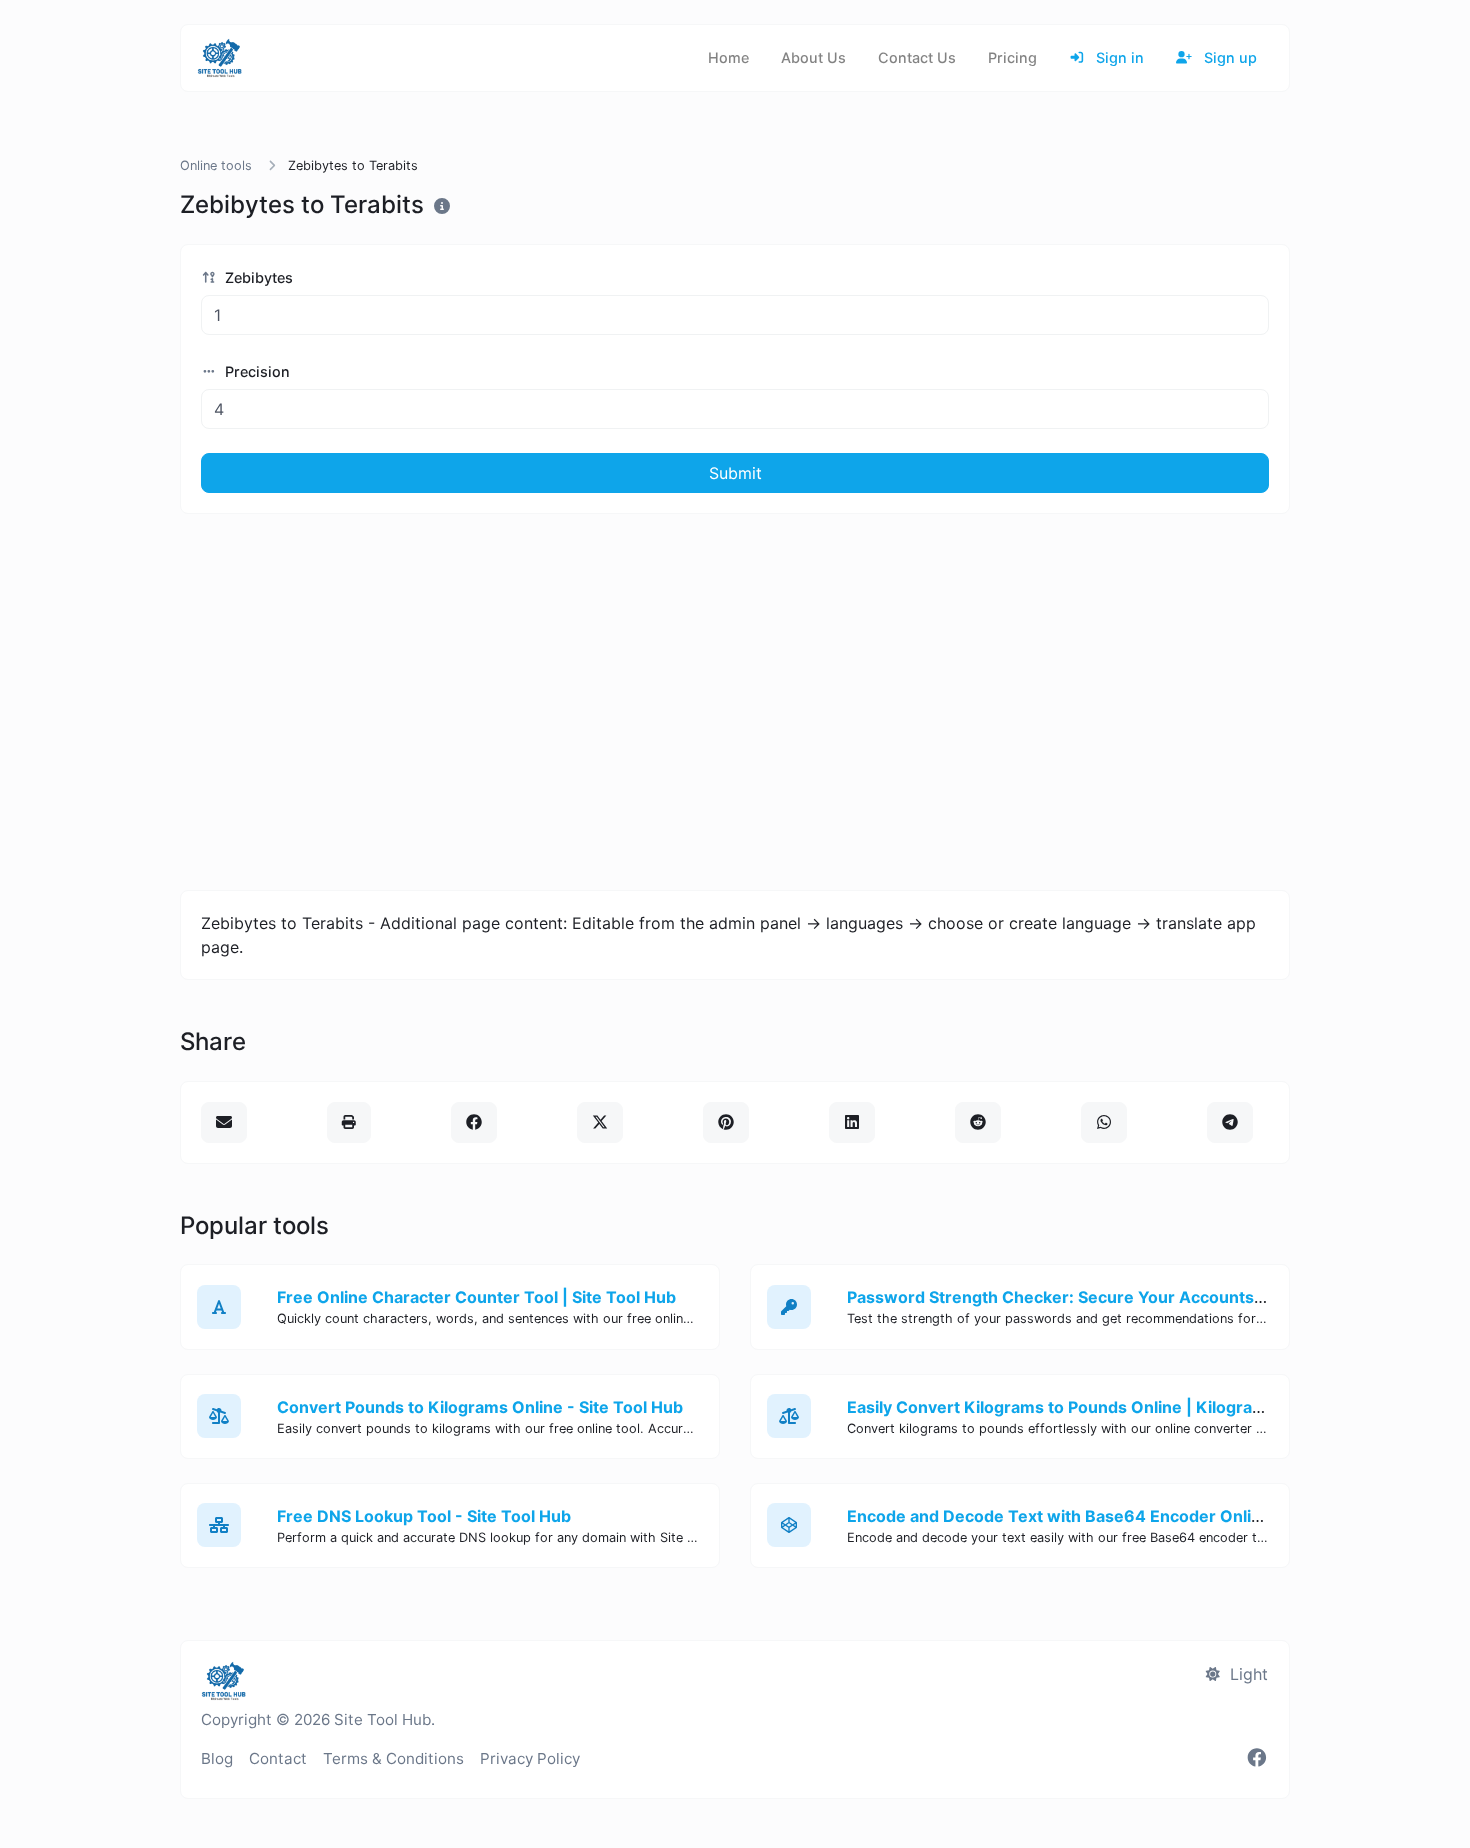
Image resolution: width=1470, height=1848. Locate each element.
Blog (217, 1758)
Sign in (1118, 57)
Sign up (1228, 57)
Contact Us (917, 57)
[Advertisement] (735, 702)
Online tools (216, 165)
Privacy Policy (530, 1758)
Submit (735, 473)
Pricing (1012, 57)
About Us (813, 57)
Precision (255, 371)
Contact (278, 1758)
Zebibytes (257, 277)
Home (728, 57)
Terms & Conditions (393, 1758)
